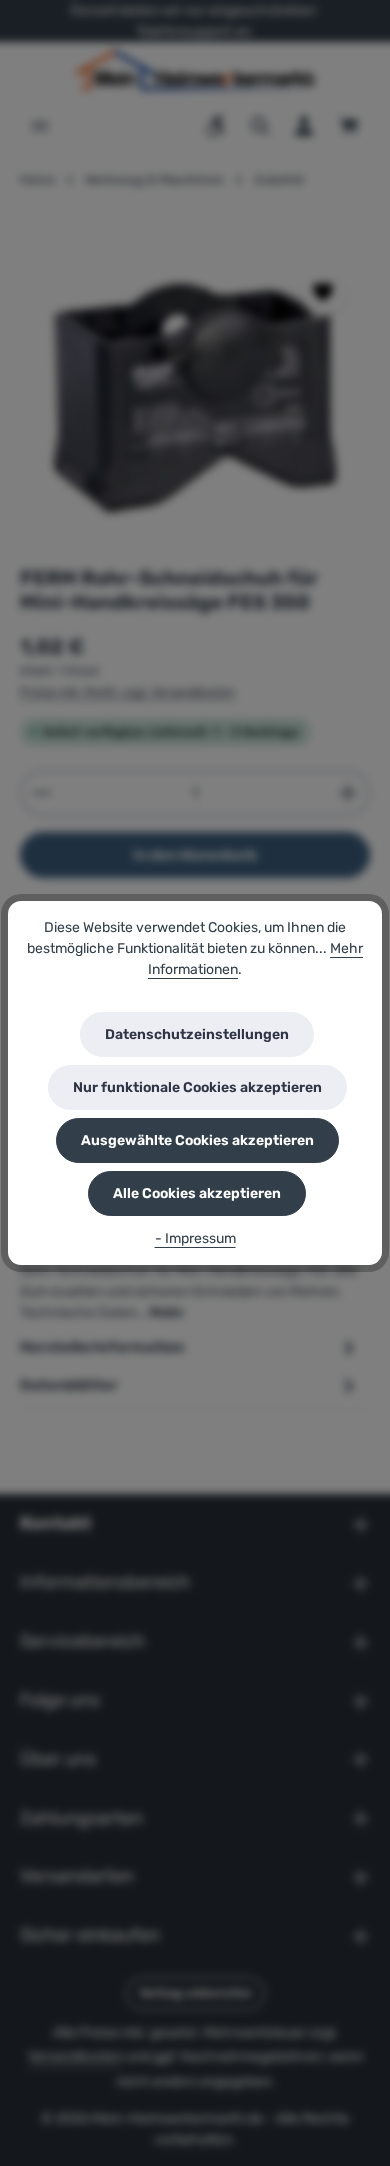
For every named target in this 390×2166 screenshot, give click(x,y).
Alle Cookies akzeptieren (197, 1193)
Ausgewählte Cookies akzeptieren (197, 1140)
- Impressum (195, 1238)
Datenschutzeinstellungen (197, 1034)
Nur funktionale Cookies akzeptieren (197, 1087)
